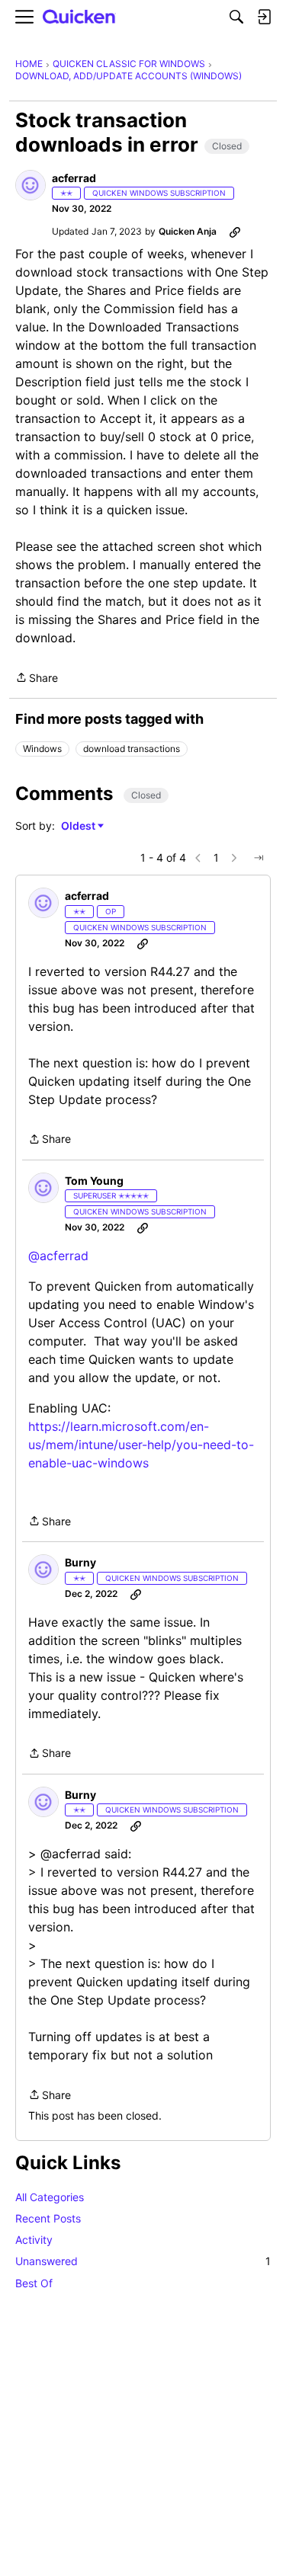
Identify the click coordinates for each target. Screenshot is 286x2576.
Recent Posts (48, 2218)
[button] (31, 185)
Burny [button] (80, 1562)
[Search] (236, 17)
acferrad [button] (74, 178)
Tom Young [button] (94, 1181)
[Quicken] (79, 17)
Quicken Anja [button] (188, 231)
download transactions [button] (132, 749)
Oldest (79, 826)
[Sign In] (264, 17)
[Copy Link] (235, 232)
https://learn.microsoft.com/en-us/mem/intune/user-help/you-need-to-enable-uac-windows (141, 1445)
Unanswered (143, 2261)
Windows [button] (42, 749)
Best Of (34, 2283)
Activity (34, 2240)
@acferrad (58, 1256)
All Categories (50, 2197)
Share (37, 679)
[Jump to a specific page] (259, 858)
